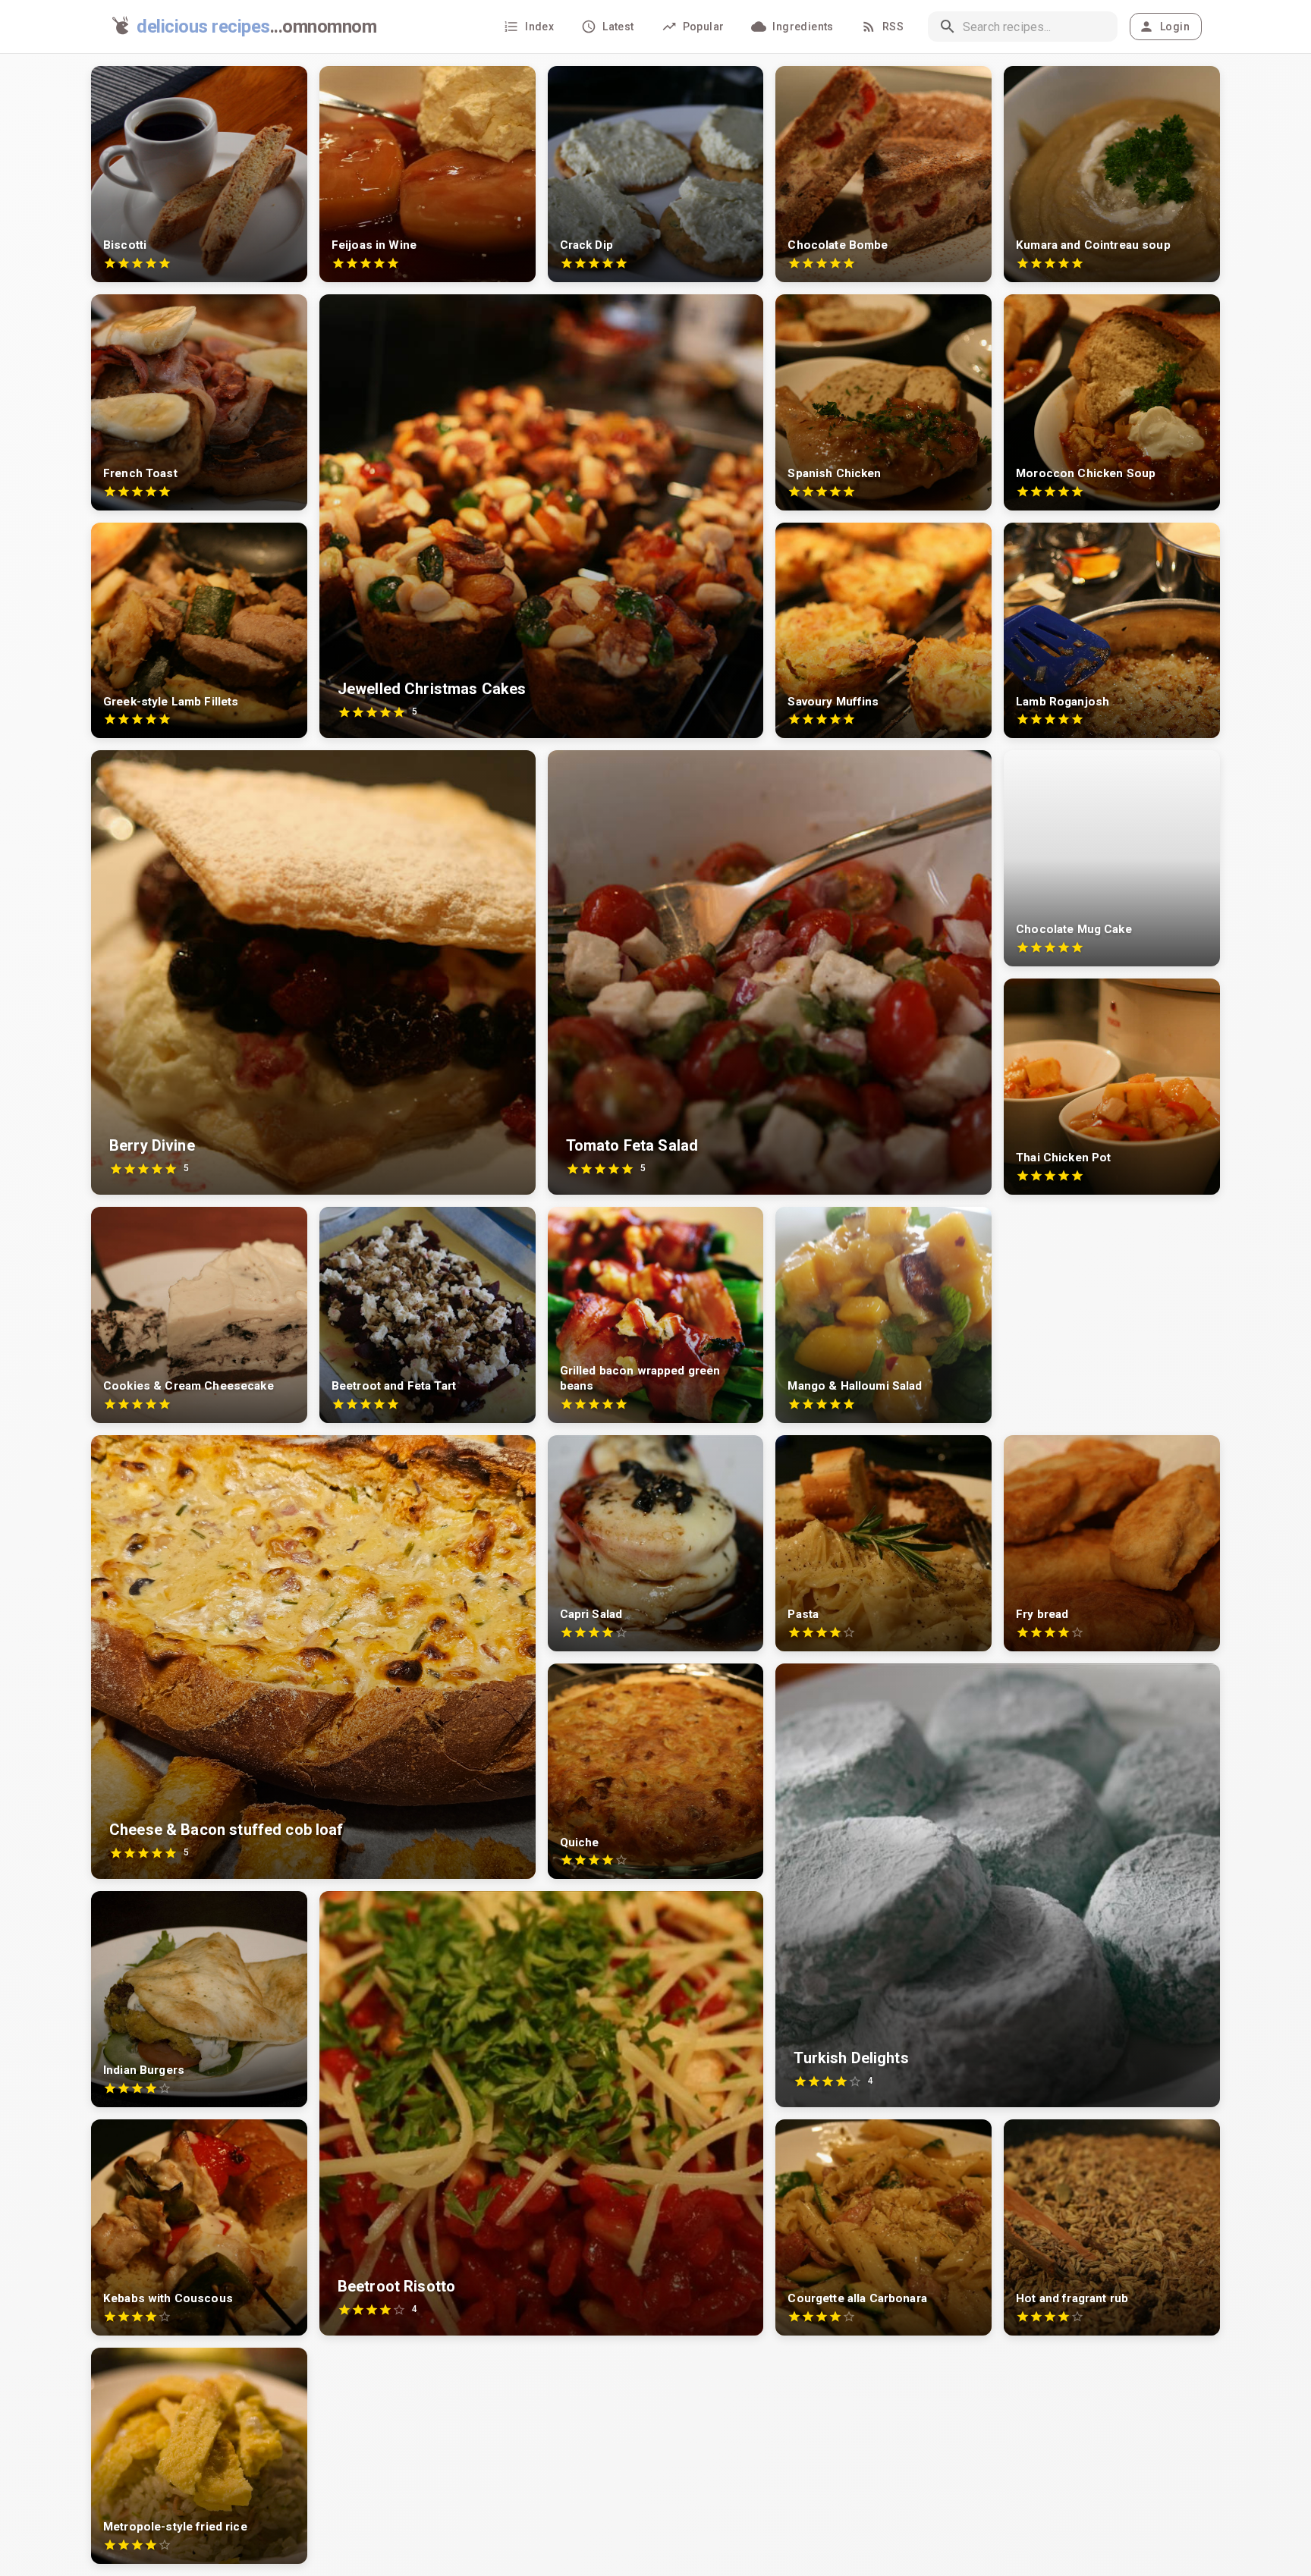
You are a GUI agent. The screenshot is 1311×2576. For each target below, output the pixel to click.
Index (539, 27)
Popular (704, 27)
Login (1175, 27)
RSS (893, 27)
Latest (618, 27)
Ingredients (803, 27)
